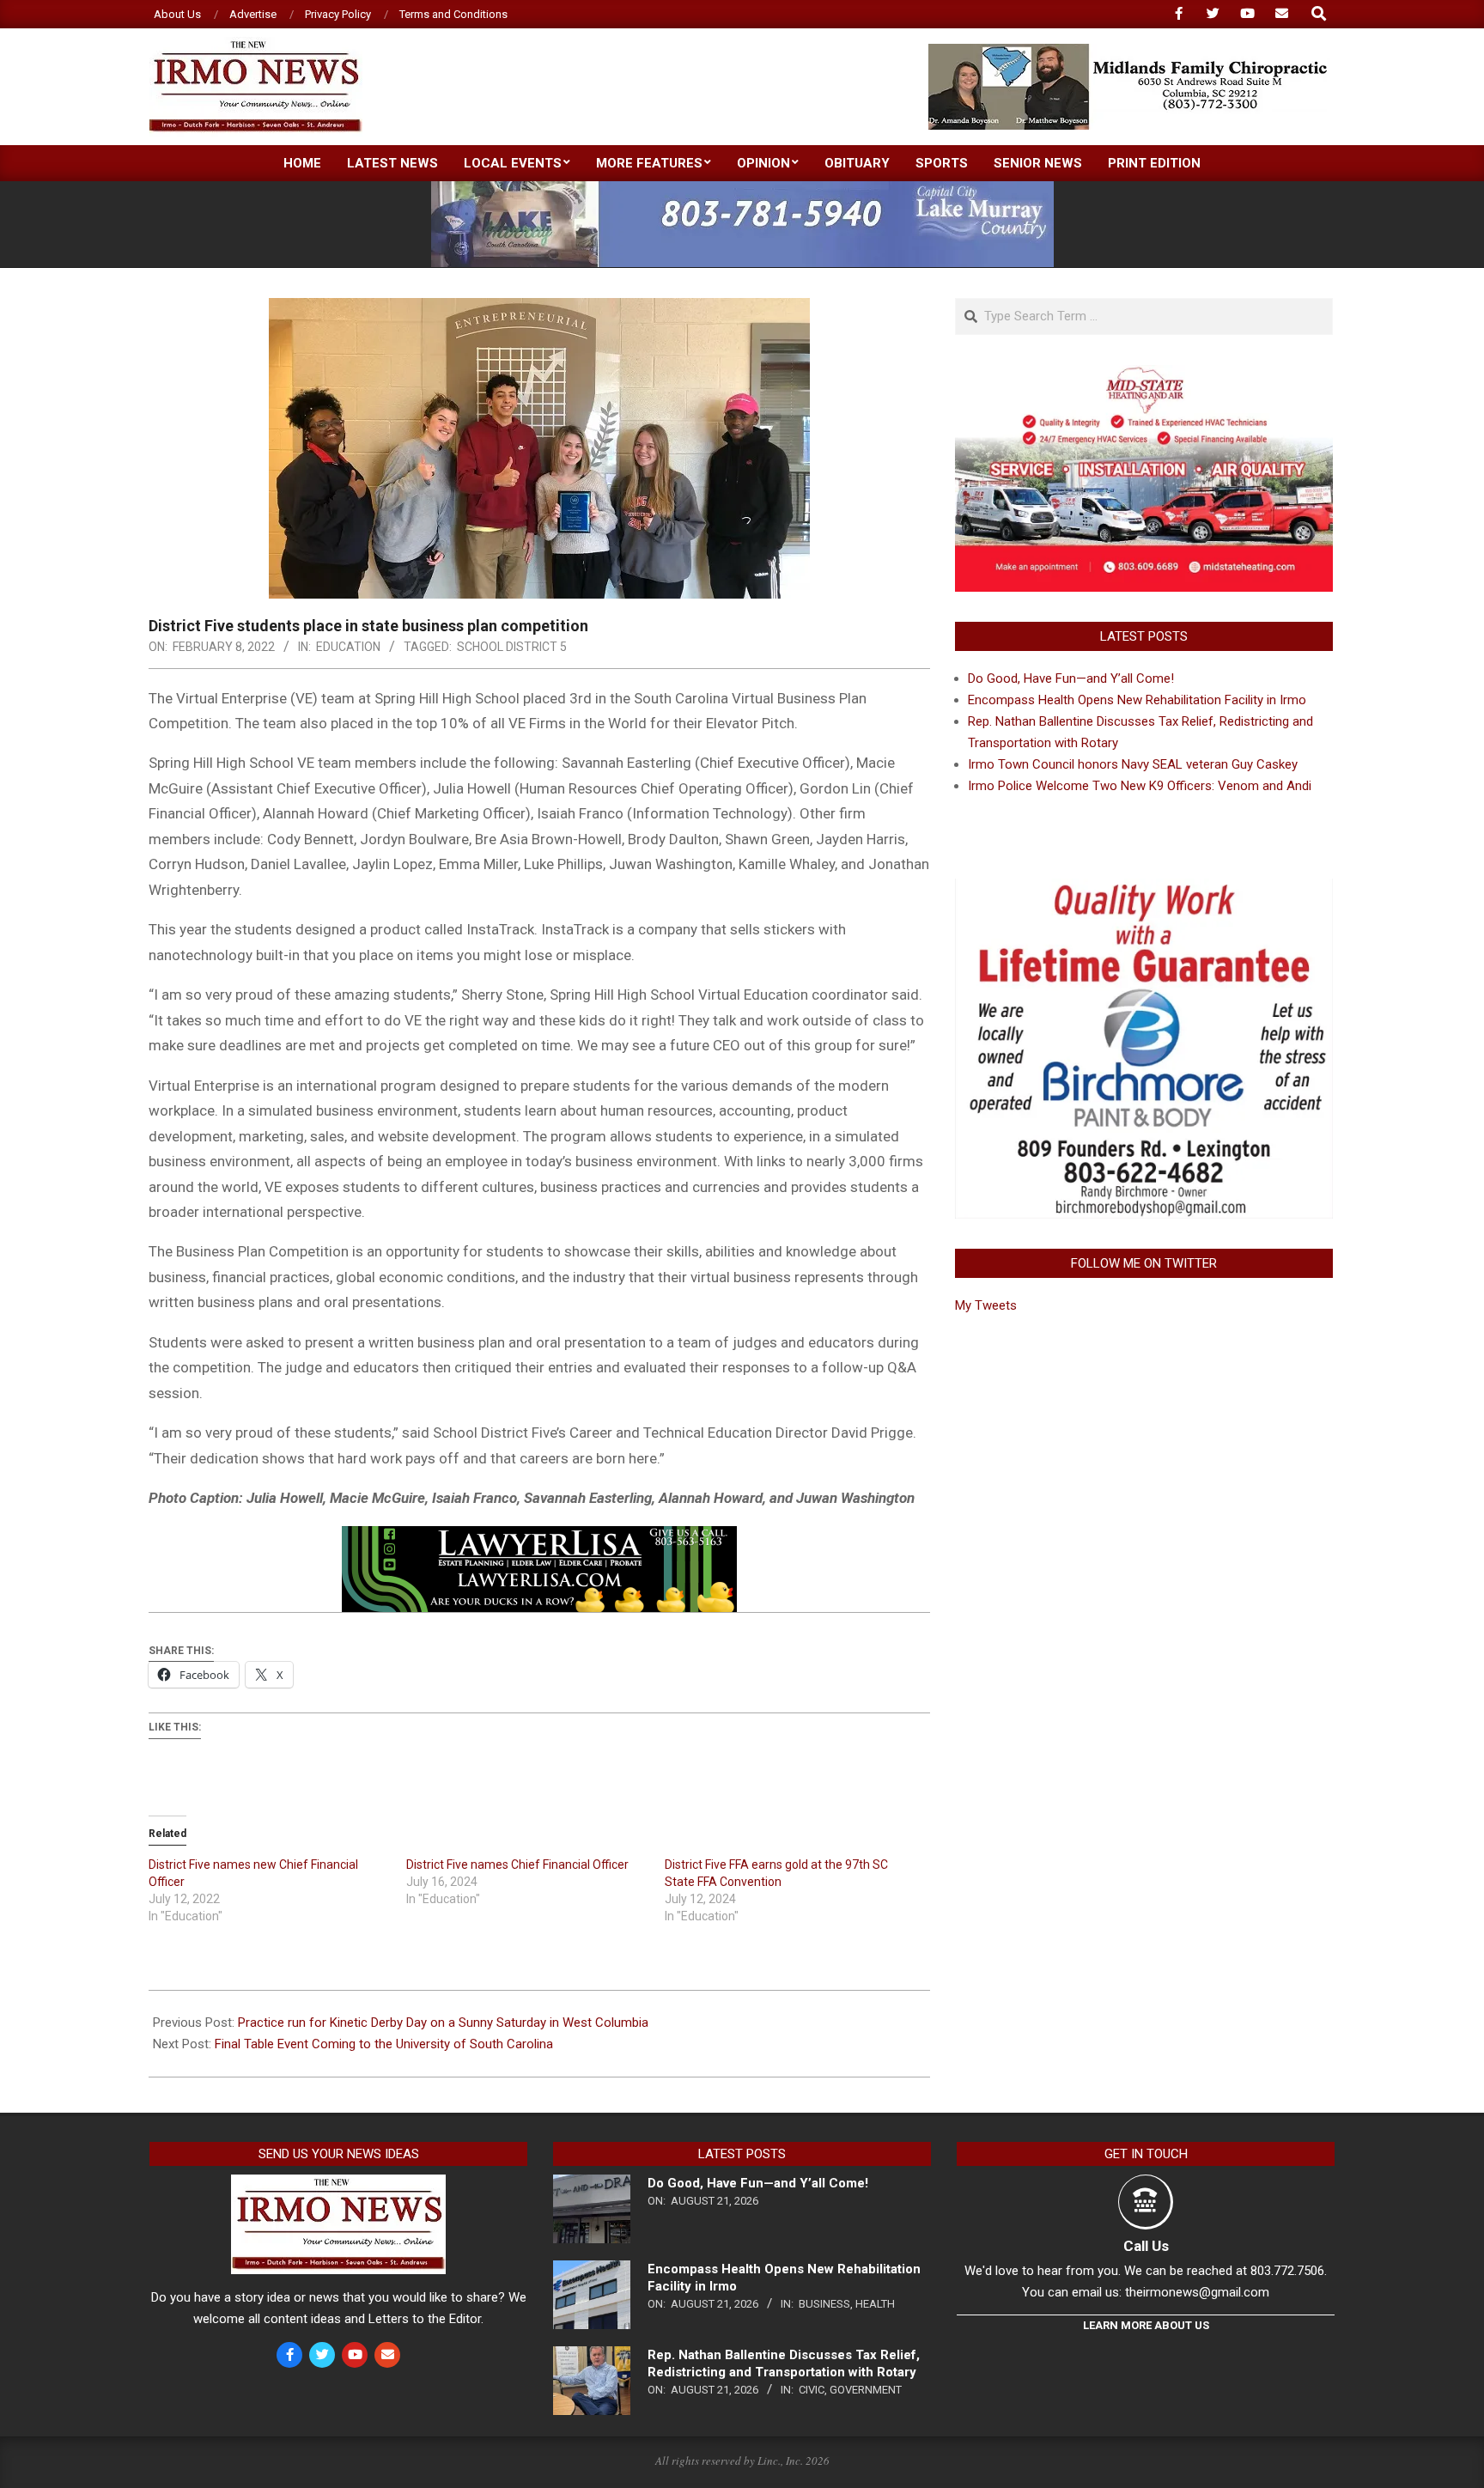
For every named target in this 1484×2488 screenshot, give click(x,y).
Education (348, 647)
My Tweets (986, 1305)
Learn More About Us (1146, 2325)
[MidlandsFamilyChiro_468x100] (1129, 51)
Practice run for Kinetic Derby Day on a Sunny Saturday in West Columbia (443, 2023)
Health (875, 2304)
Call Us (1146, 2246)
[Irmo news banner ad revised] (539, 1538)
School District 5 (512, 647)
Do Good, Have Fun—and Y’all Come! (1071, 678)
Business (824, 2304)
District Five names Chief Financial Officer (517, 1864)
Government (866, 2390)
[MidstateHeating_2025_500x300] (1144, 375)
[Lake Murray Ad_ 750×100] (742, 189)
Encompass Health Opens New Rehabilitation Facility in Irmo (1137, 700)
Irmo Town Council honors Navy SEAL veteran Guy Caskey (1133, 764)
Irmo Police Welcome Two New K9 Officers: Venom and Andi (1140, 786)
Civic (812, 2390)
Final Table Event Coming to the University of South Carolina (384, 2044)
